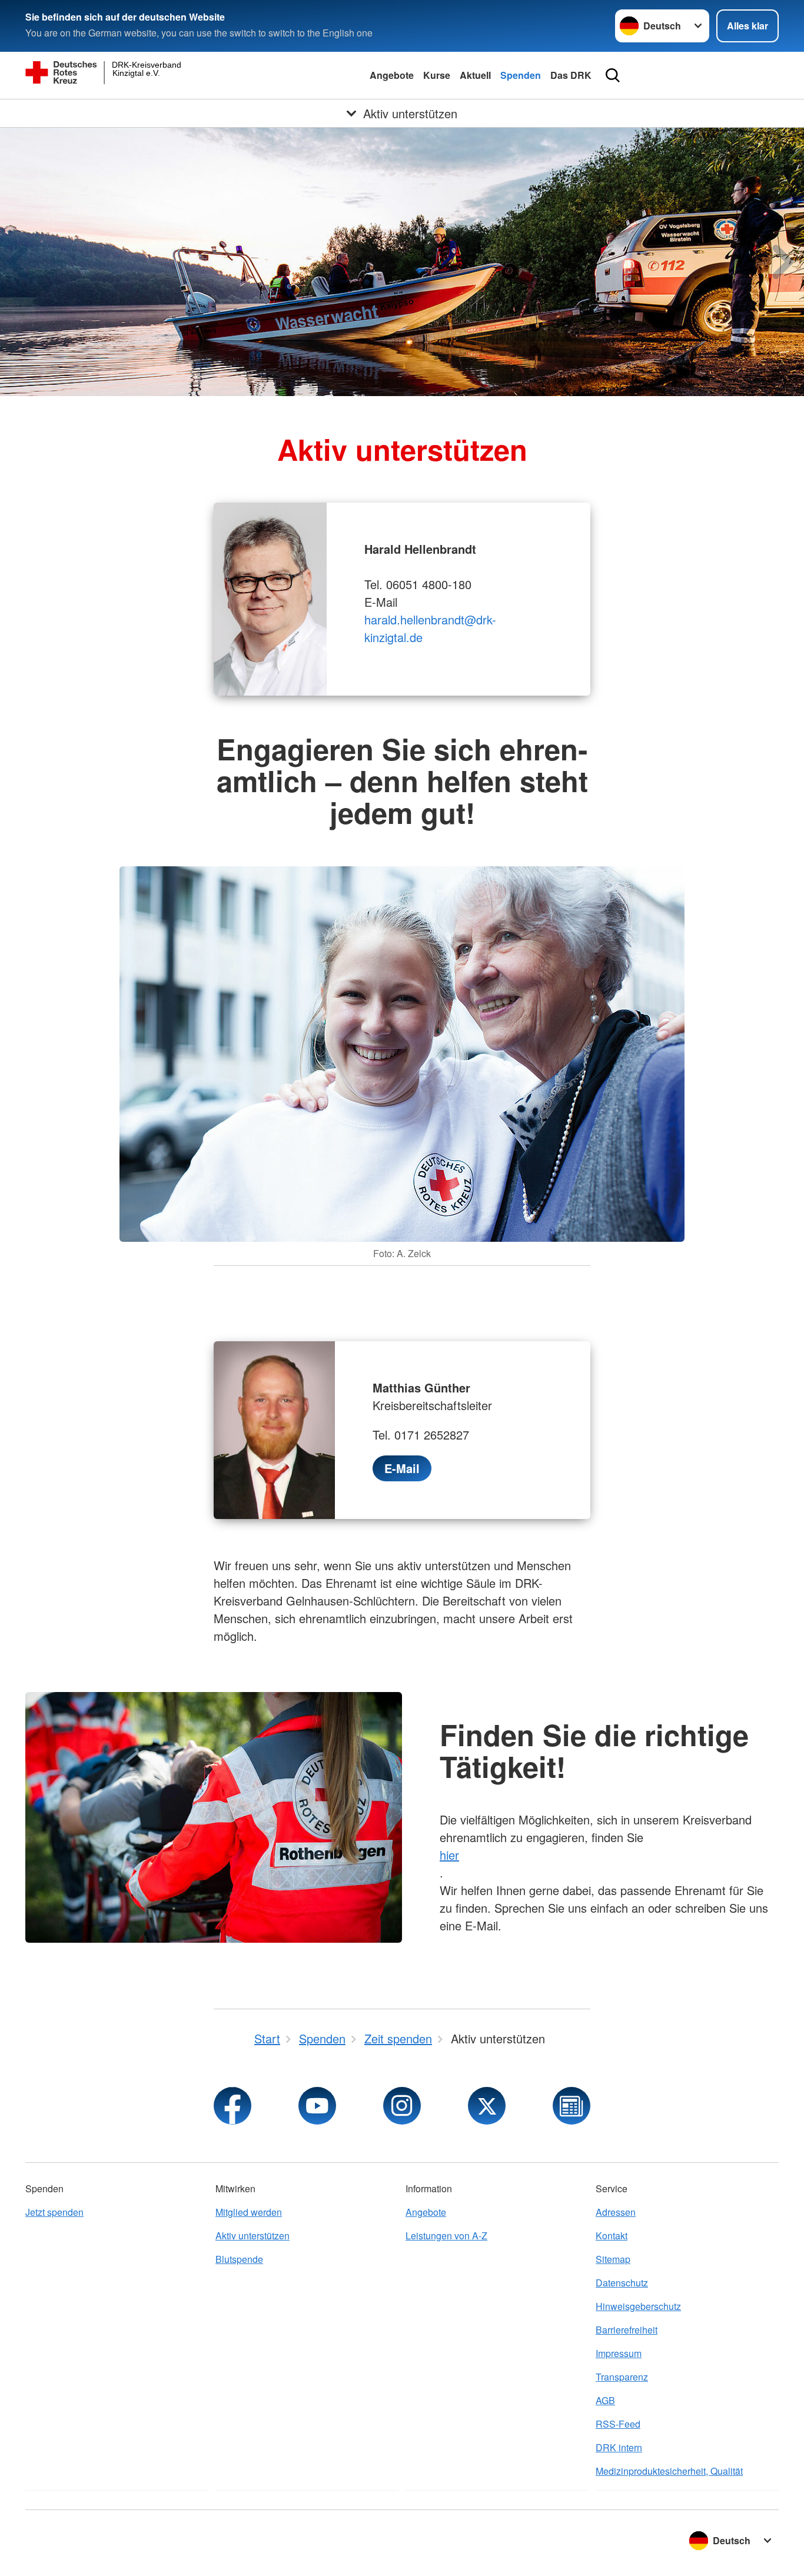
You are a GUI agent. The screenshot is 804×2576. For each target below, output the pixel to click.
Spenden (521, 75)
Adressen (616, 2212)
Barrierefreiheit (627, 2330)
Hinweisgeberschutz (638, 2306)
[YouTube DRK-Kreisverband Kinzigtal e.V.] (317, 2106)
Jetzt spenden (54, 2212)
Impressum (619, 2353)
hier (449, 1855)
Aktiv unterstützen (253, 2236)
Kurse (437, 75)
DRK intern (619, 2447)
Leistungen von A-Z (446, 2236)
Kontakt (612, 2236)
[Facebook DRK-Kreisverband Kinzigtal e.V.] (232, 2106)
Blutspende (239, 2259)
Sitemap (613, 2259)
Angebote (392, 75)
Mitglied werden (249, 2212)
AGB (605, 2400)
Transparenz (622, 2377)
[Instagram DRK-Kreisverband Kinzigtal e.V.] (402, 2106)
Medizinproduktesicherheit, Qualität (669, 2471)
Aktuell (475, 75)
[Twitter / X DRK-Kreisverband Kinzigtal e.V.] (487, 2106)
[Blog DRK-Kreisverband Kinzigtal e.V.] (572, 2106)
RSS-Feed (618, 2424)
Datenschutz (622, 2283)
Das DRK (571, 75)
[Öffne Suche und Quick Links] (613, 75)
